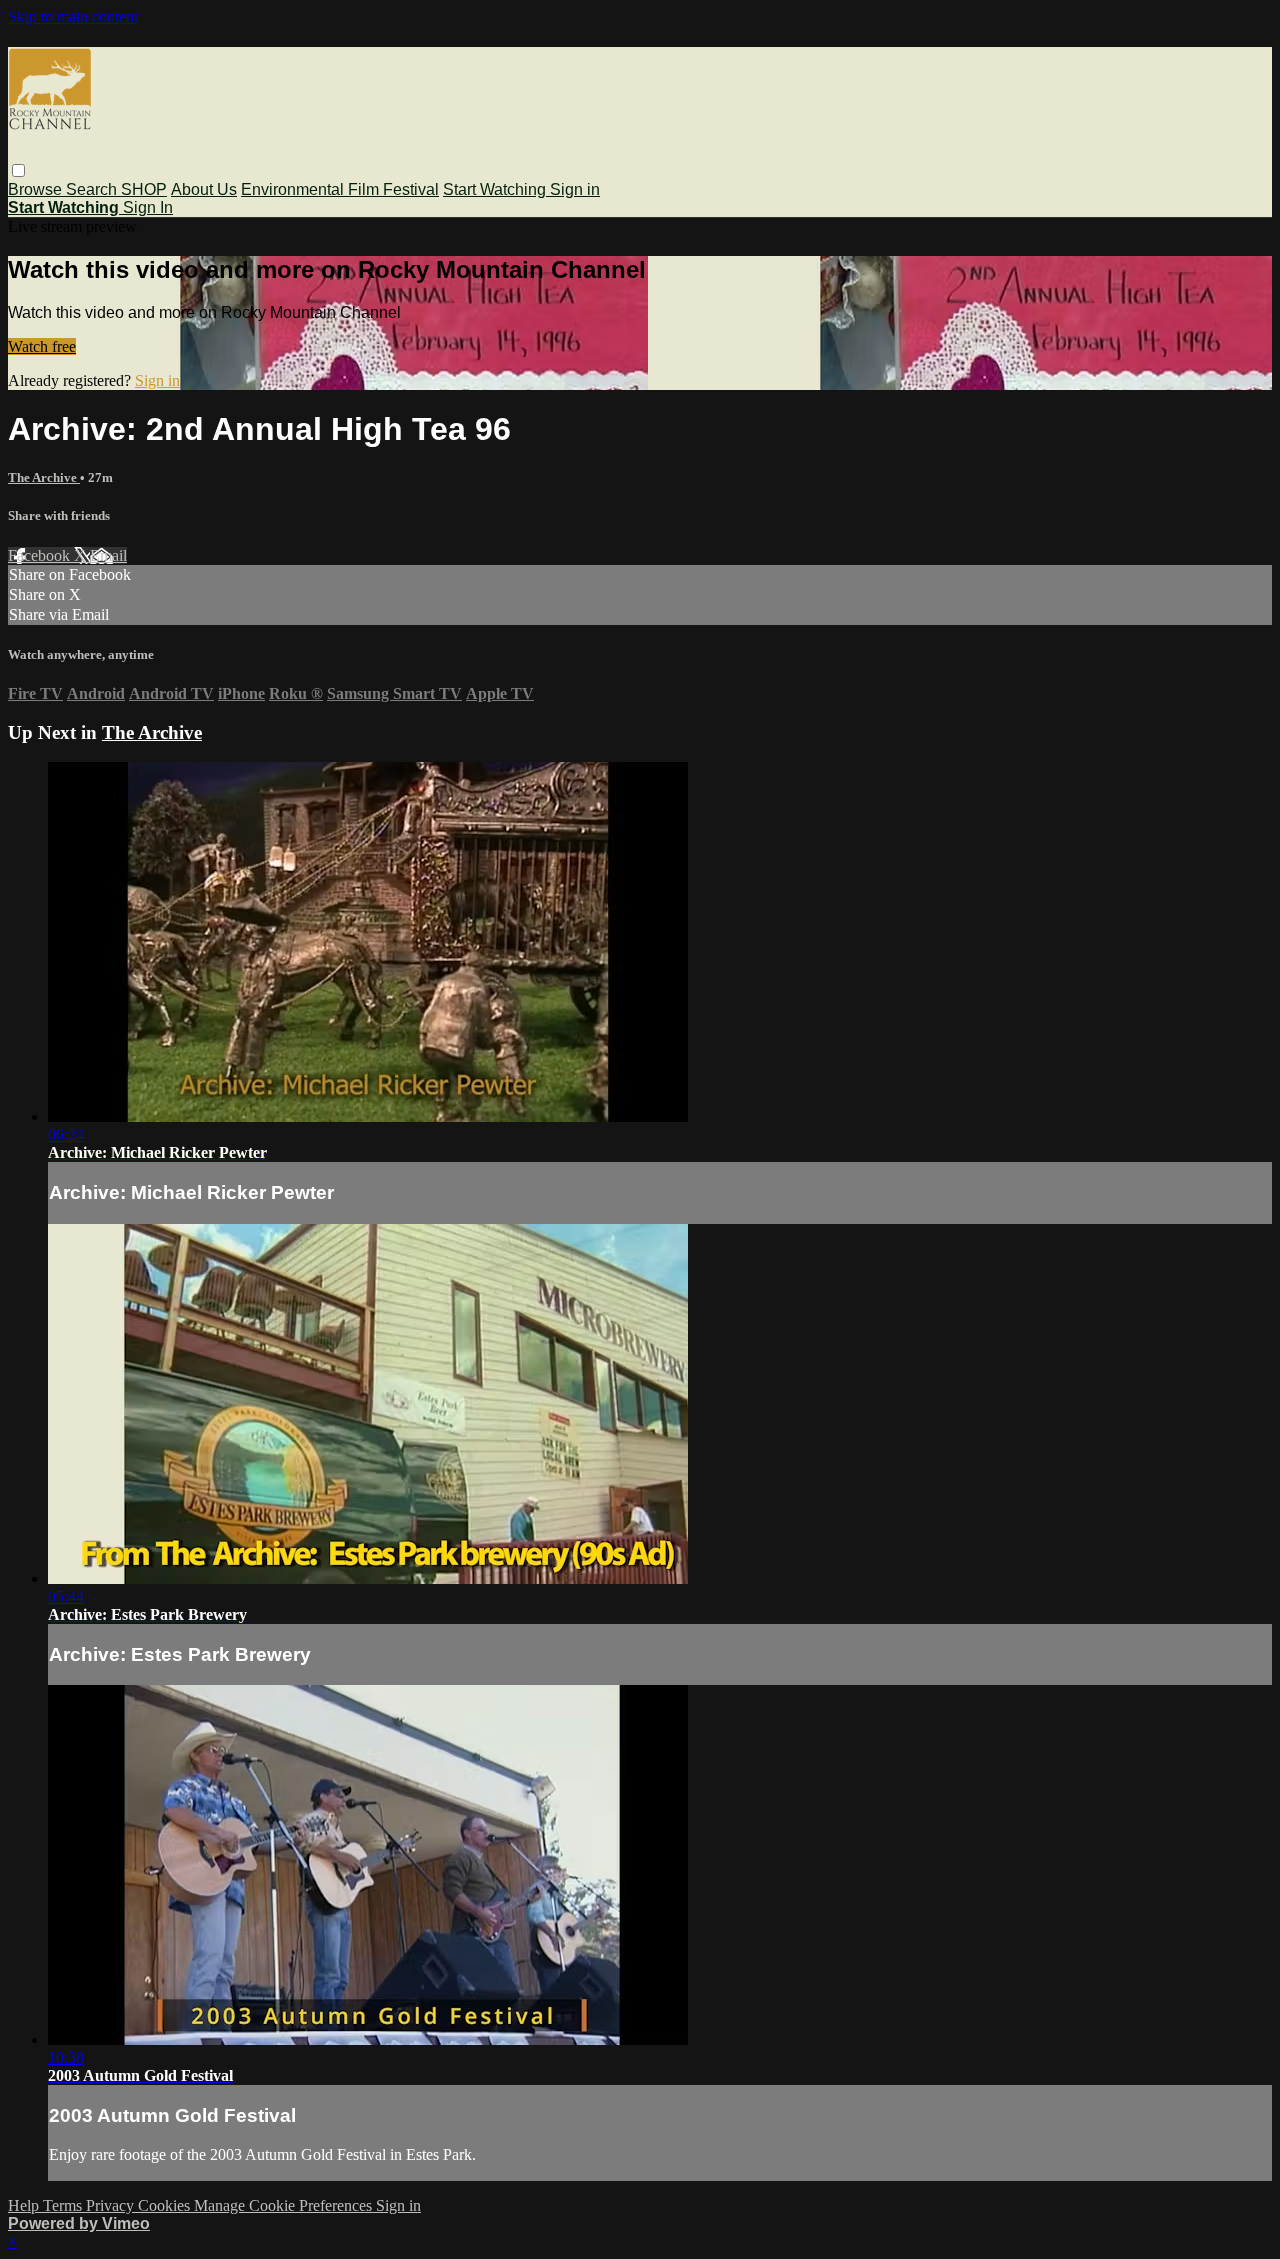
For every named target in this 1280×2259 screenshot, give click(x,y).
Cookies (166, 2205)
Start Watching (496, 189)
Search (93, 189)
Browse (37, 189)
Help (25, 2205)
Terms (64, 2205)
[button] (18, 170)
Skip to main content (73, 16)
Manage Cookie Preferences (285, 2205)
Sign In (148, 207)
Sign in (575, 189)
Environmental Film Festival (340, 189)
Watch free (42, 346)
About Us (204, 189)
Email (108, 555)
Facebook (41, 555)
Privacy (112, 2205)
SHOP (144, 189)
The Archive (44, 477)
